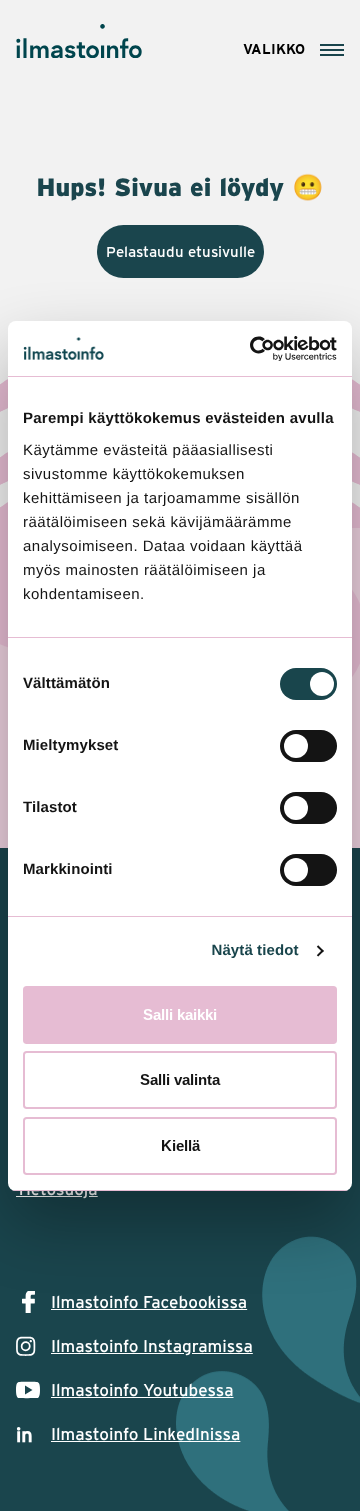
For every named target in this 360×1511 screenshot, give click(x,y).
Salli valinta (180, 1079)
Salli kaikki (180, 1014)
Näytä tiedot (255, 950)
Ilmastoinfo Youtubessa (142, 1390)
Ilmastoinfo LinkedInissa (145, 1434)
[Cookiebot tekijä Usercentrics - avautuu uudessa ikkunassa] (254, 349)
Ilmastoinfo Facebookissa (149, 1302)
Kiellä (180, 1145)
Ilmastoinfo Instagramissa (152, 1346)
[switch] (308, 746)
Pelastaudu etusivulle (180, 251)
